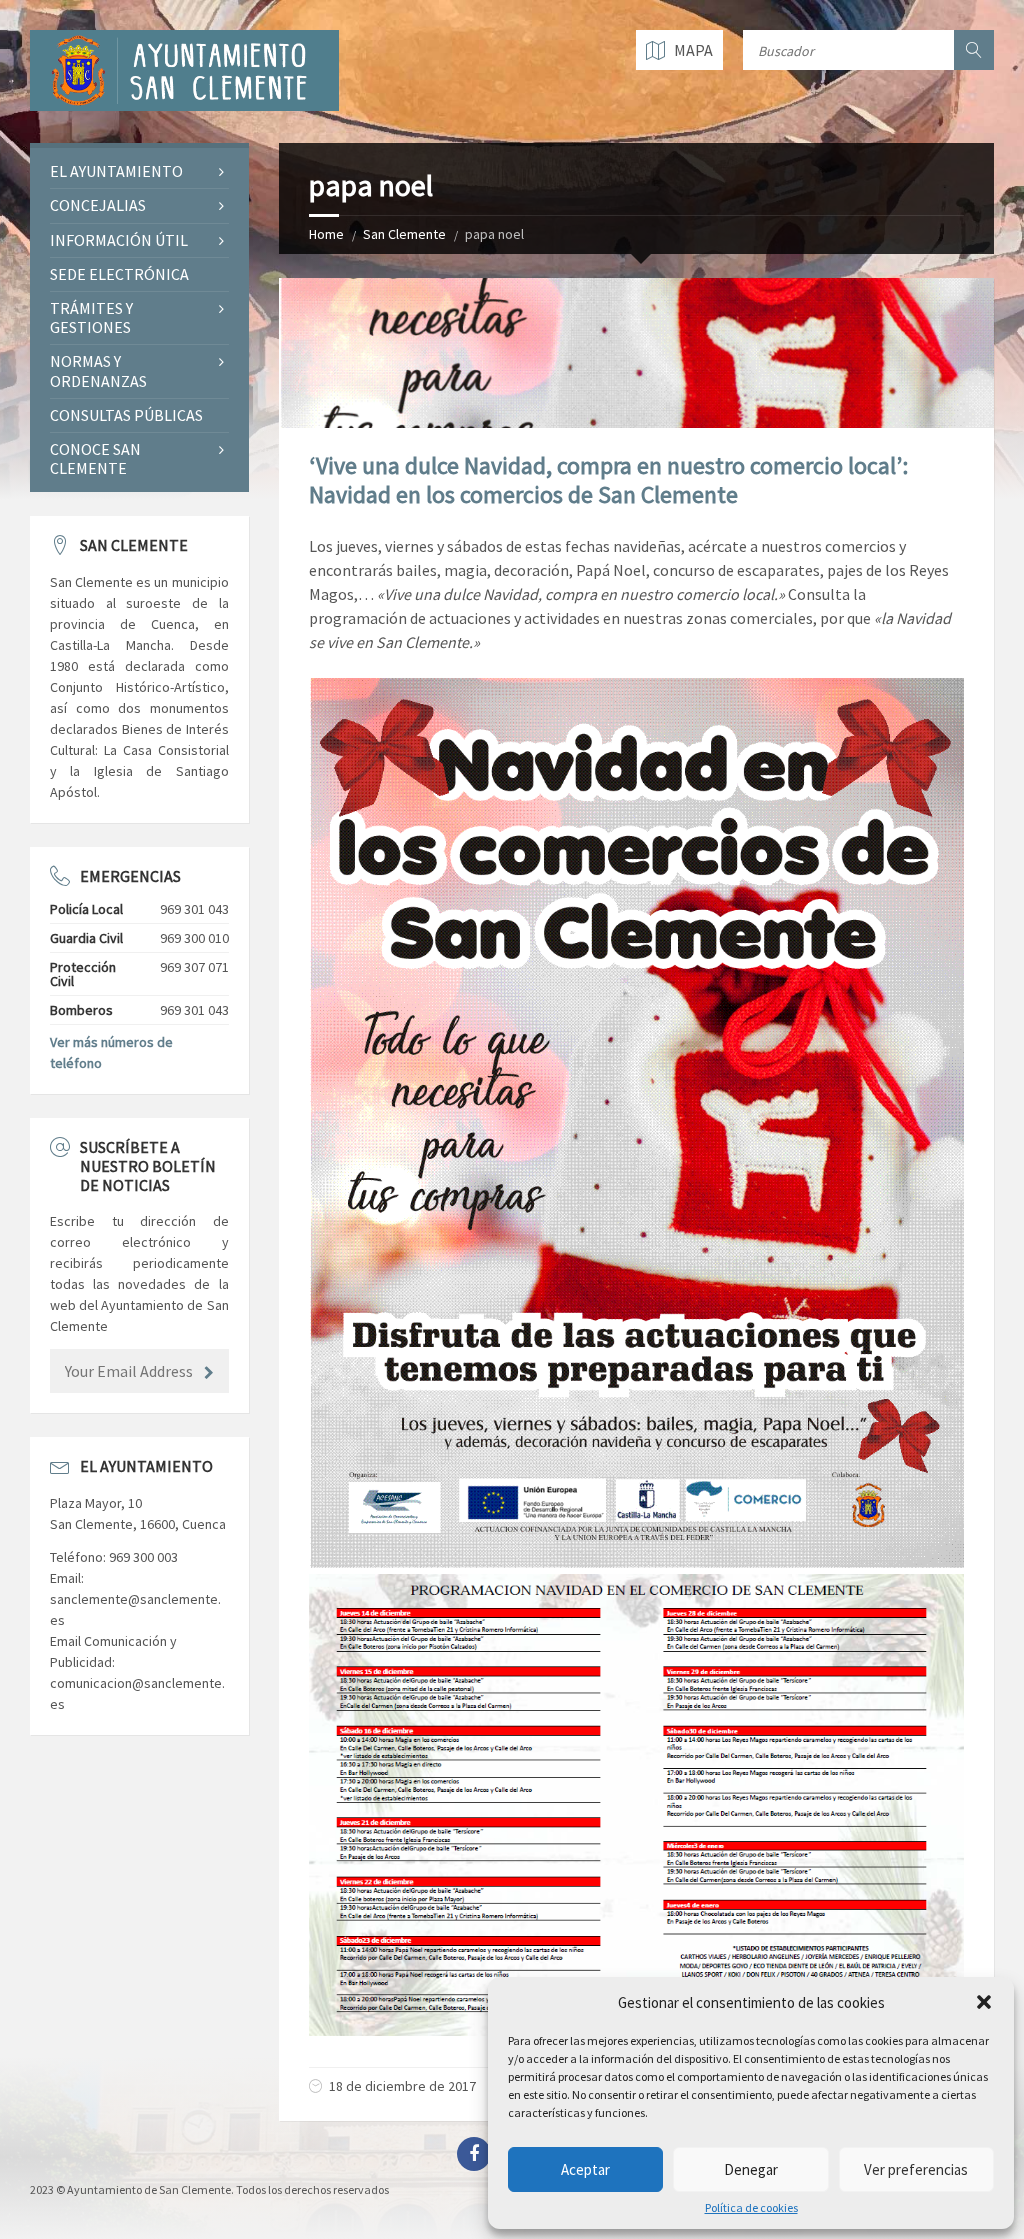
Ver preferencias (916, 2169)
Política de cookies (751, 2208)
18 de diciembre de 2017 (402, 2086)
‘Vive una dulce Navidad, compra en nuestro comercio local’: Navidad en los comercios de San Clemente (608, 480)
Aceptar (585, 2169)
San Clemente (404, 234)
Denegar (751, 2169)
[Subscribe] (209, 1373)
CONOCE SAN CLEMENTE (95, 458)
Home (326, 234)
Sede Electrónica (119, 274)
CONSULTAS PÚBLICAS (126, 415)
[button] (984, 2002)
